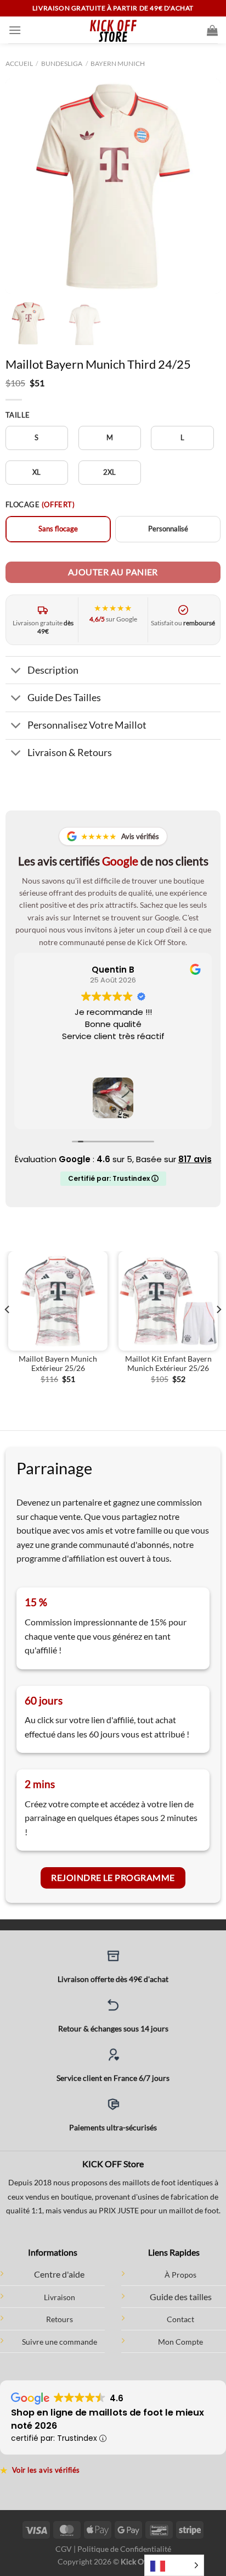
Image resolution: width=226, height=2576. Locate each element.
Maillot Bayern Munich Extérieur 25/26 (58, 1364)
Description (53, 670)
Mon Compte (180, 2342)
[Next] (202, 186)
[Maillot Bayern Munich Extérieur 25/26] (58, 1301)
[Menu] (15, 30)
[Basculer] (16, 671)
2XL (110, 472)
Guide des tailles (181, 2297)
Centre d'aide (59, 2274)
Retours (60, 2319)
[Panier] (212, 30)
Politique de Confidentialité (124, 2549)
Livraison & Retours (70, 753)
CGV (64, 2549)
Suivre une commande (60, 2342)
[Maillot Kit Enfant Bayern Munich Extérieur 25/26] (168, 1301)
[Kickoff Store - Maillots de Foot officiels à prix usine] (113, 30)
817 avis (195, 1159)
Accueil (19, 63)
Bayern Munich (118, 63)
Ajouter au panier (113, 572)
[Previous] (24, 186)
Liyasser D (120, 970)
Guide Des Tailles (64, 698)
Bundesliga (62, 63)
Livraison (60, 2297)
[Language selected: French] (174, 2565)
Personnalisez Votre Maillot (87, 725)
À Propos (180, 2275)
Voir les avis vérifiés (40, 2470)
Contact (180, 2319)
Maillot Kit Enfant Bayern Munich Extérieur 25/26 (168, 1364)
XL (37, 472)
